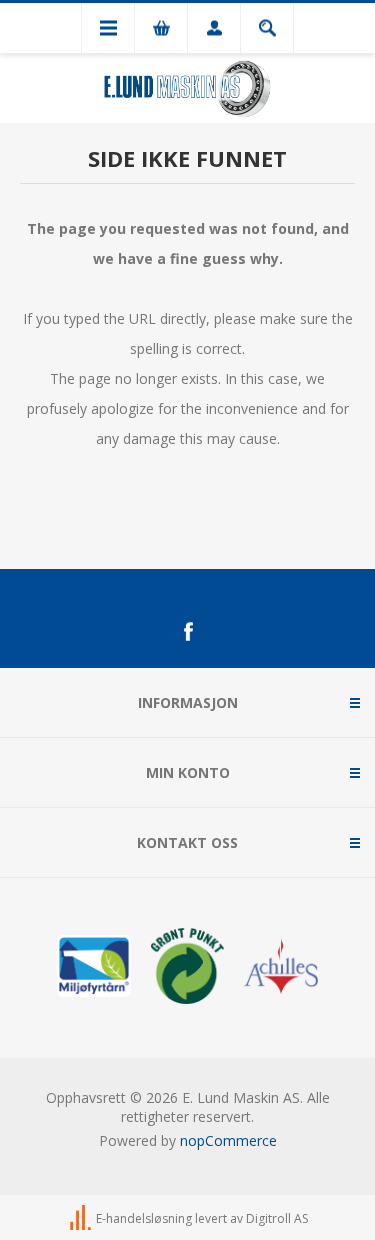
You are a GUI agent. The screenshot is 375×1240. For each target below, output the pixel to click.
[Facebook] (188, 632)
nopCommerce (228, 1140)
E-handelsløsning (144, 1218)
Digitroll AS (277, 1218)
